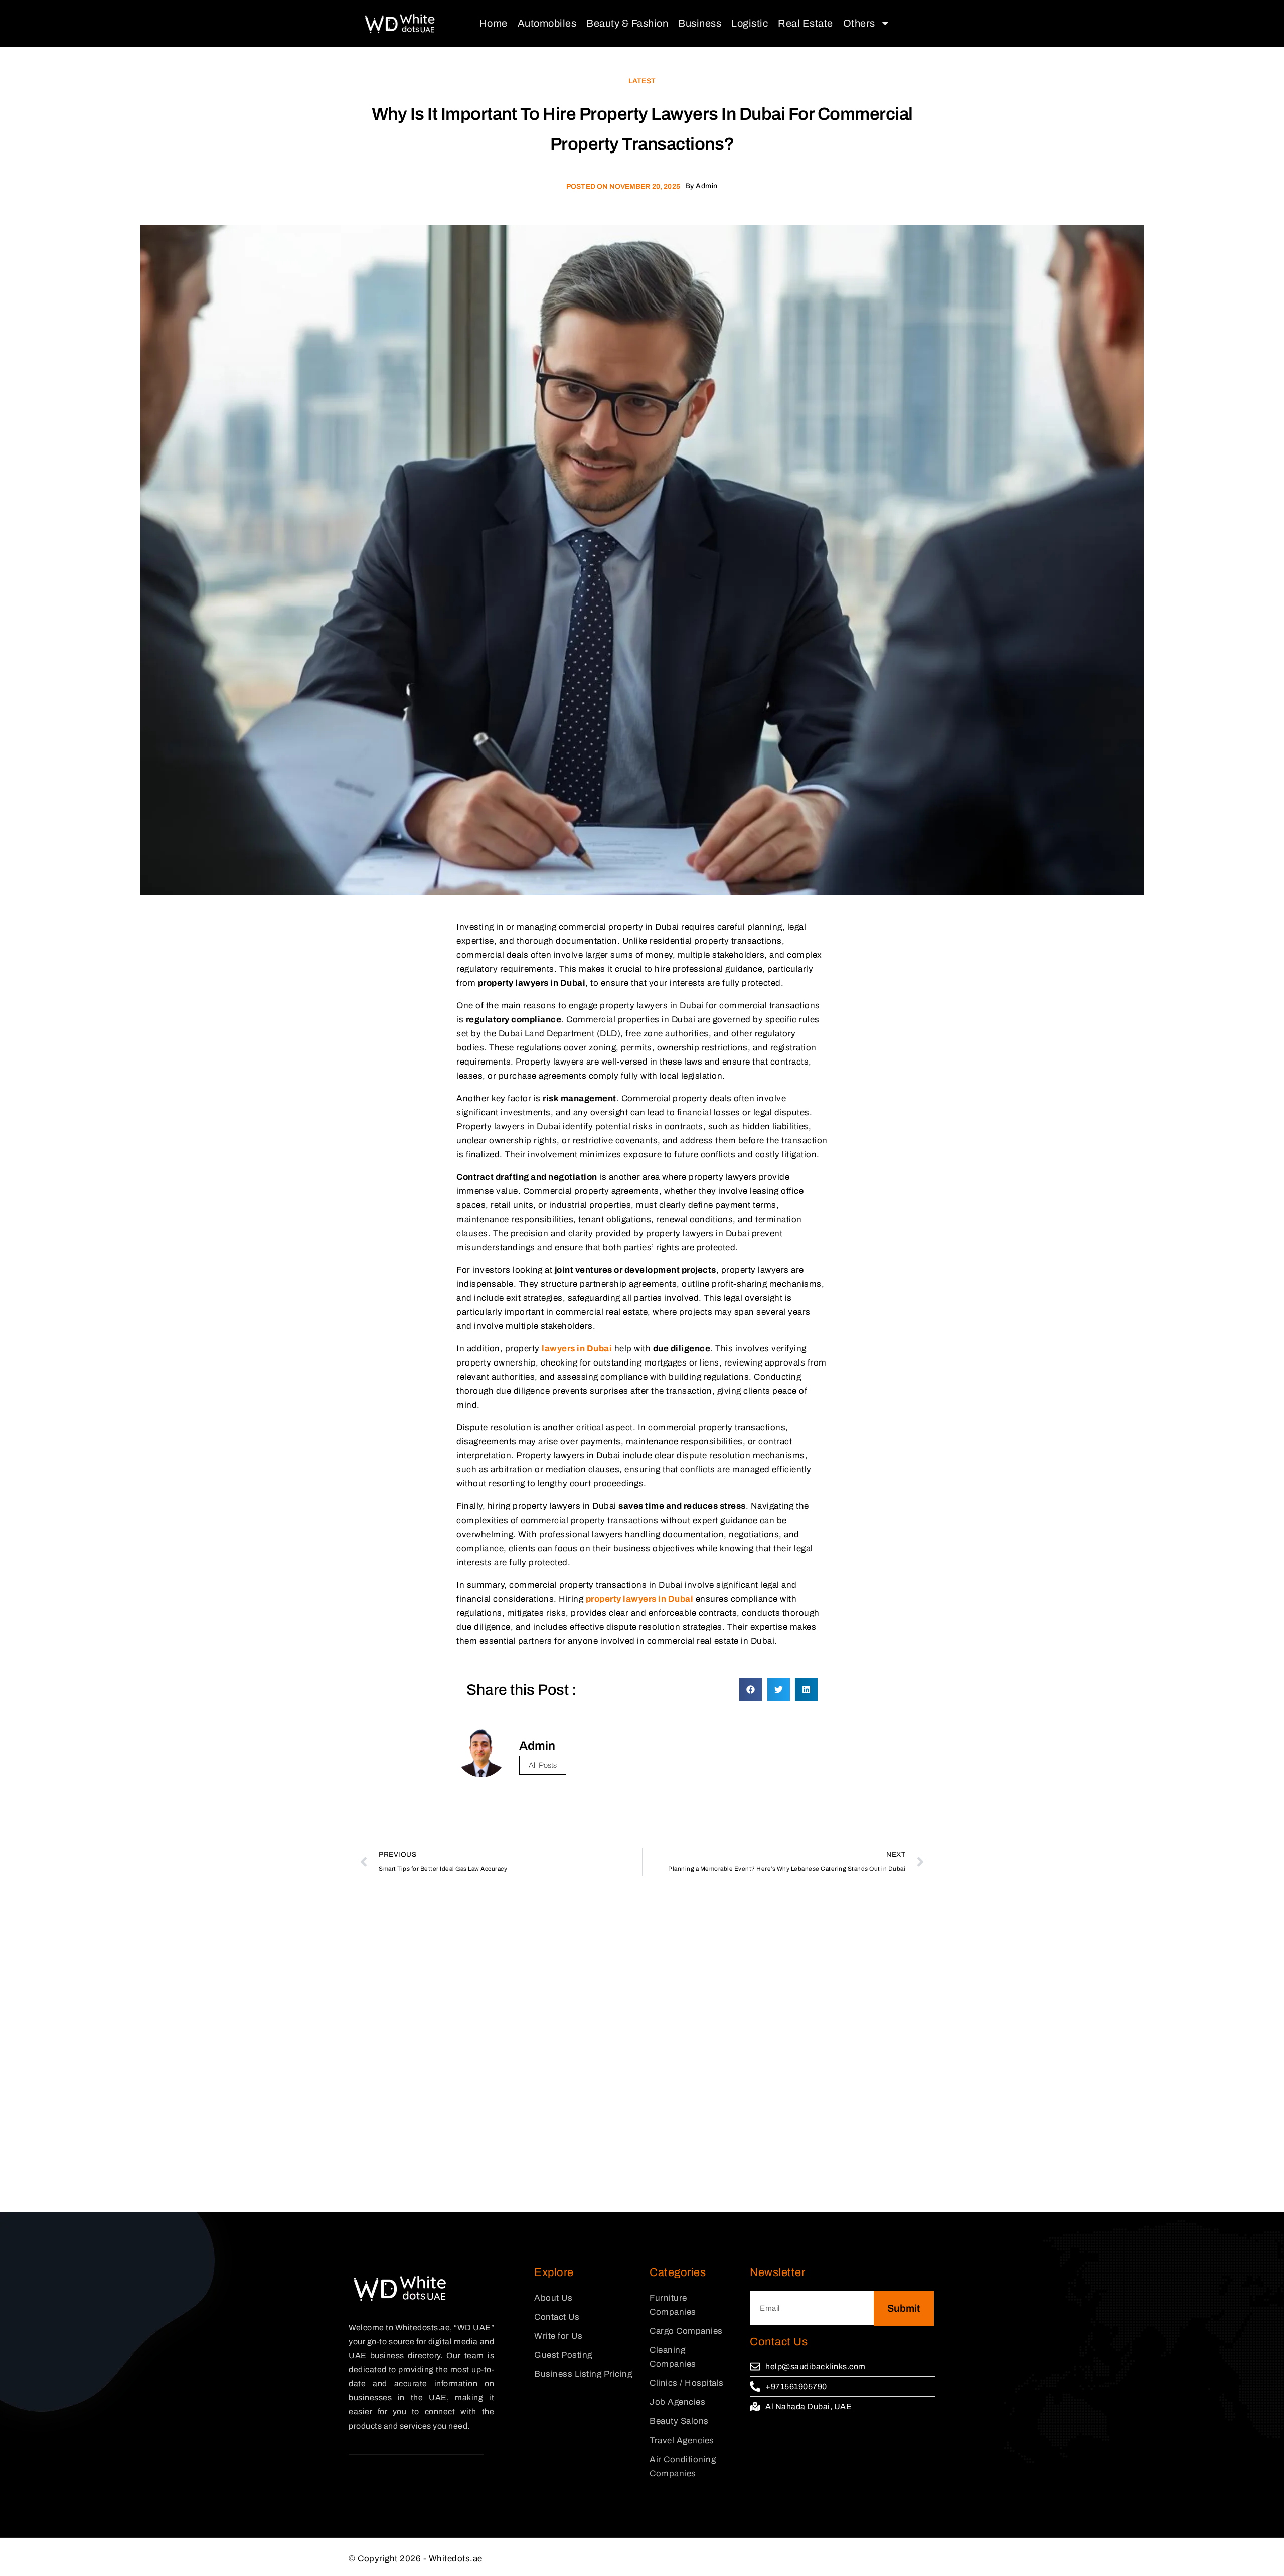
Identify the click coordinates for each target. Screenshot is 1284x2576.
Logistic (750, 23)
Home (494, 23)
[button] (751, 1689)
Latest (642, 81)
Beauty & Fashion (627, 23)
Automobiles (547, 23)
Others (859, 23)
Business (700, 23)
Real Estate (806, 23)
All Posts (543, 1765)
